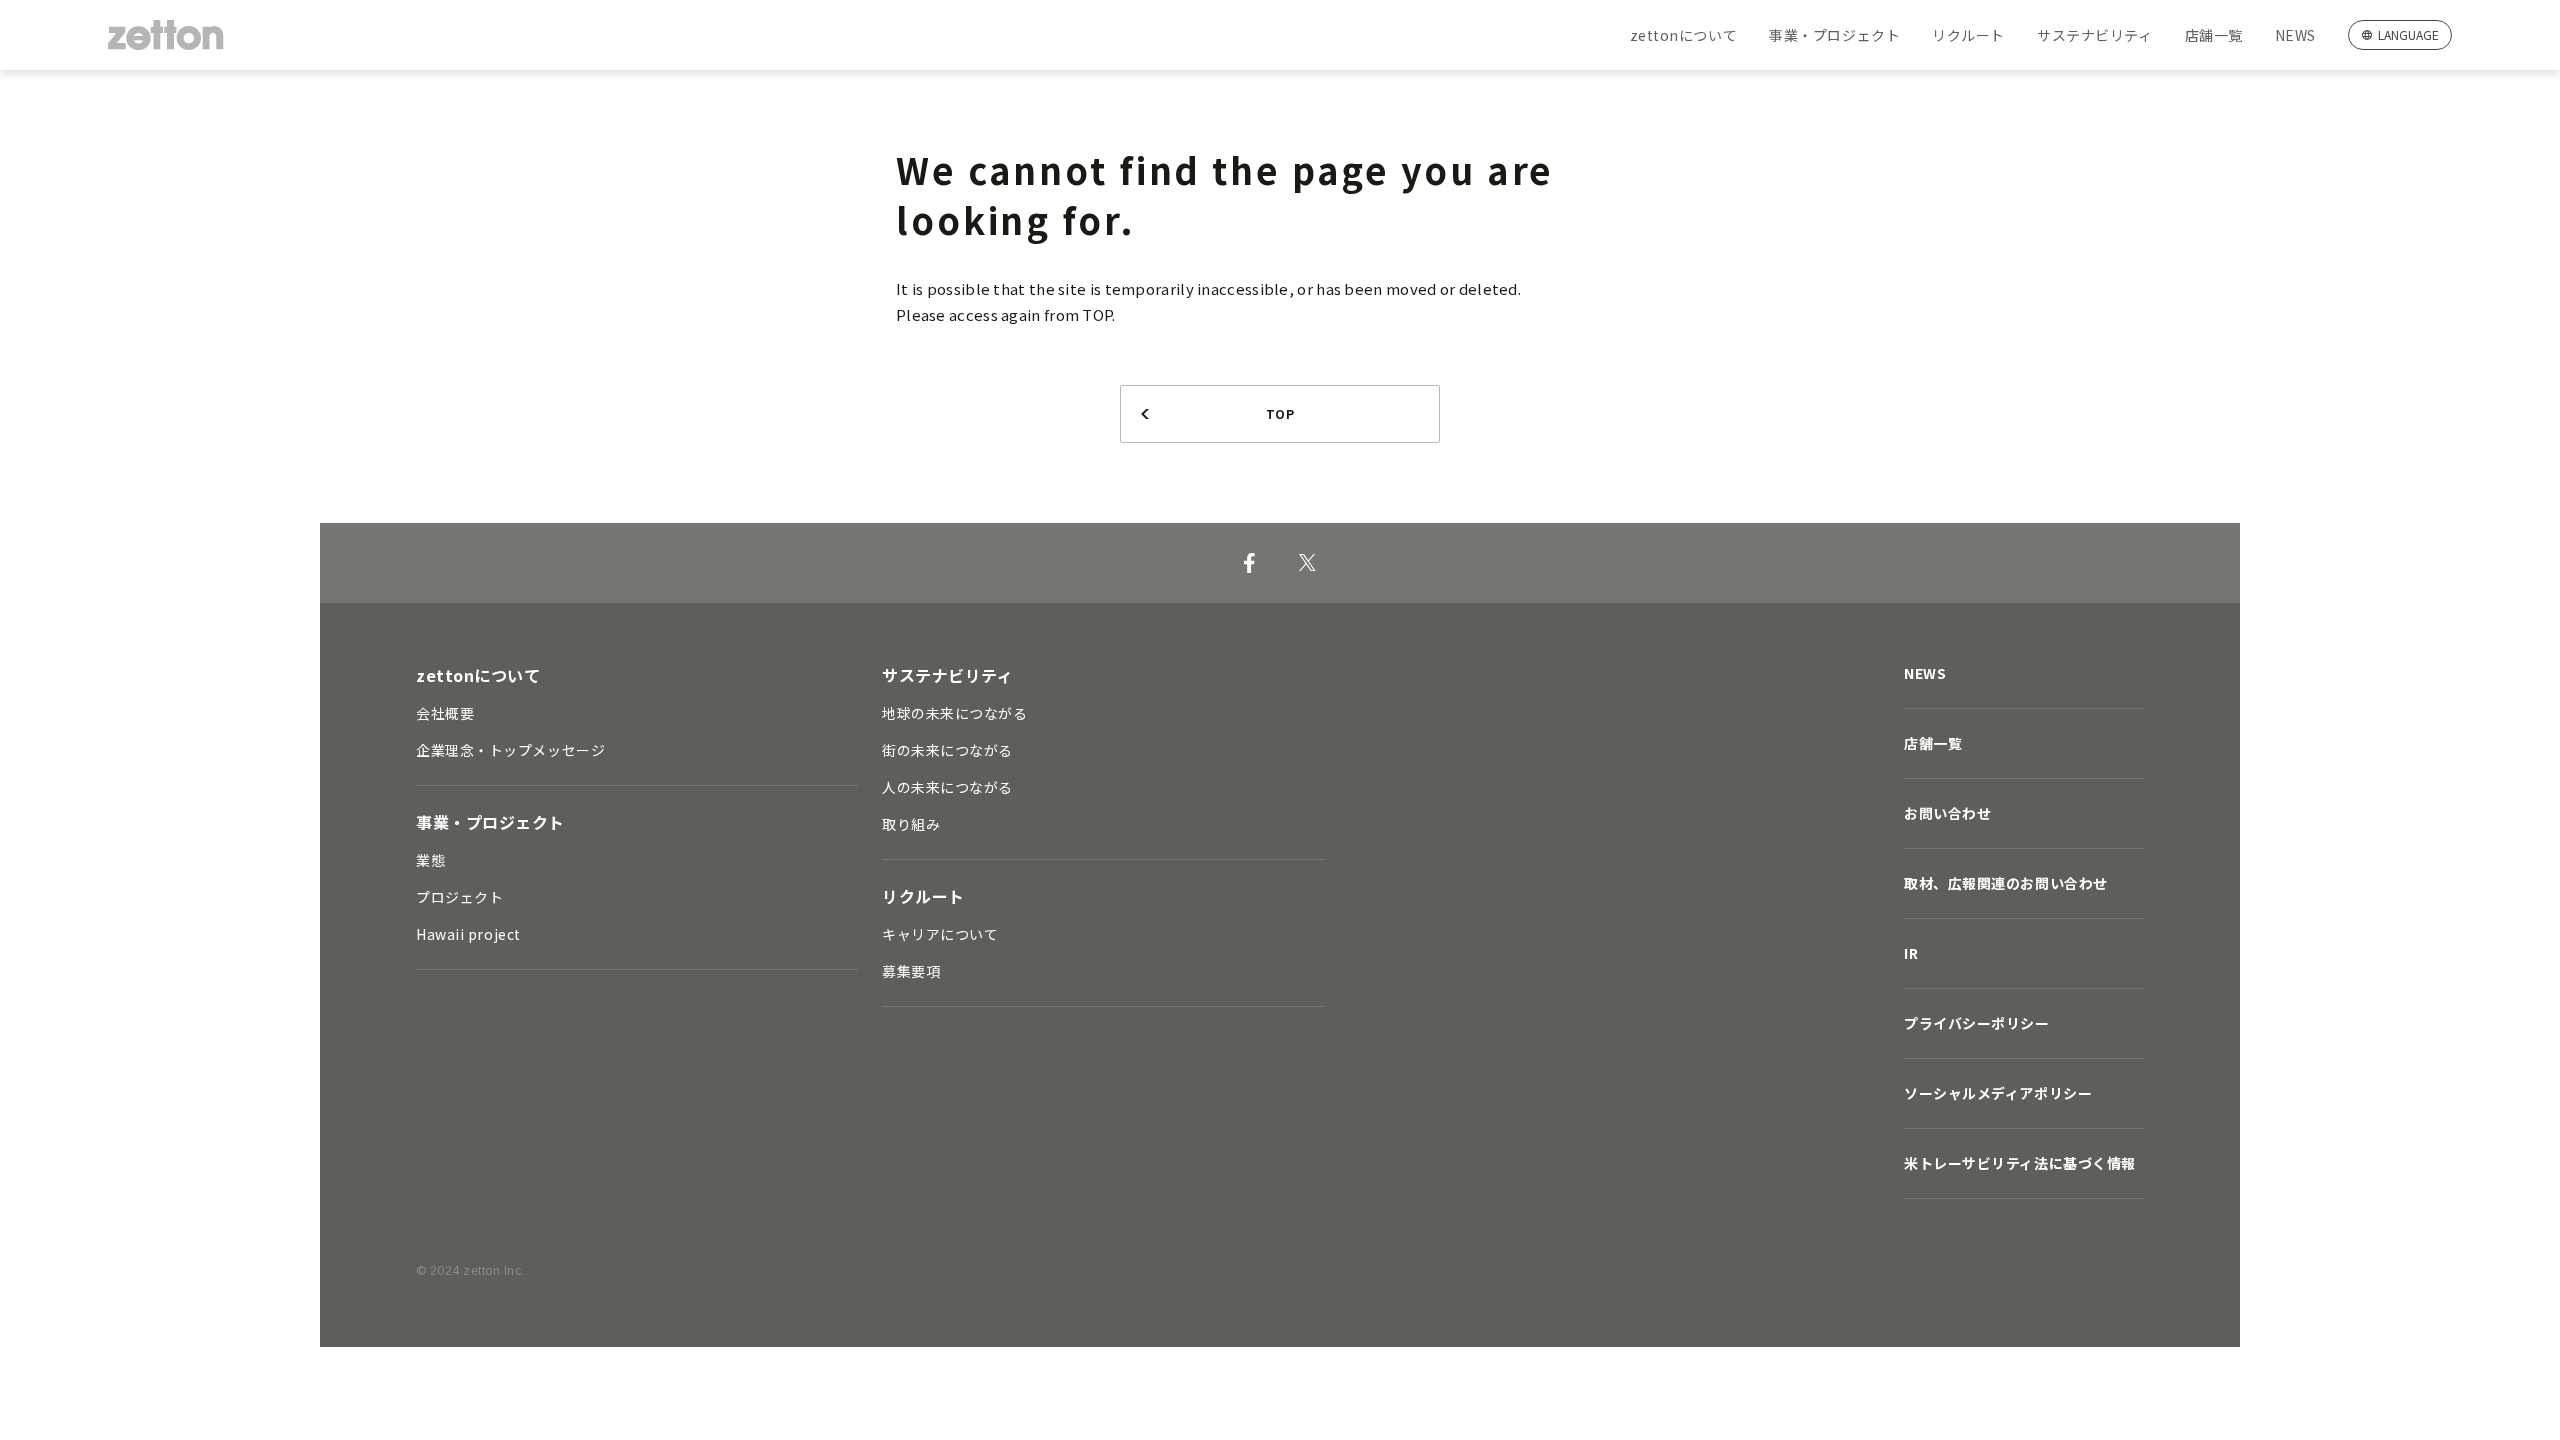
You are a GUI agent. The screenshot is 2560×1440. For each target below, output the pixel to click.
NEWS (2295, 35)
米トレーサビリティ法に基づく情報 (2020, 1163)
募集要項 (911, 971)
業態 (430, 860)
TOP (1280, 413)
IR (1911, 953)
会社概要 (445, 713)
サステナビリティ (2094, 35)
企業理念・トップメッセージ (510, 750)
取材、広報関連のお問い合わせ (2006, 883)
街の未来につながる (947, 750)
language (2408, 34)
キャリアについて (940, 934)
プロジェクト (459, 897)
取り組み (911, 824)
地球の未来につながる (955, 713)
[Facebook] (1249, 563)
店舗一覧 (2214, 35)
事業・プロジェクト (1834, 35)
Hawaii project (468, 934)
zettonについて (1684, 35)
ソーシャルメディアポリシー (1998, 1093)
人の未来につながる (947, 787)
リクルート (1968, 35)
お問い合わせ (1947, 813)
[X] (1307, 562)
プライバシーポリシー (1977, 1023)
